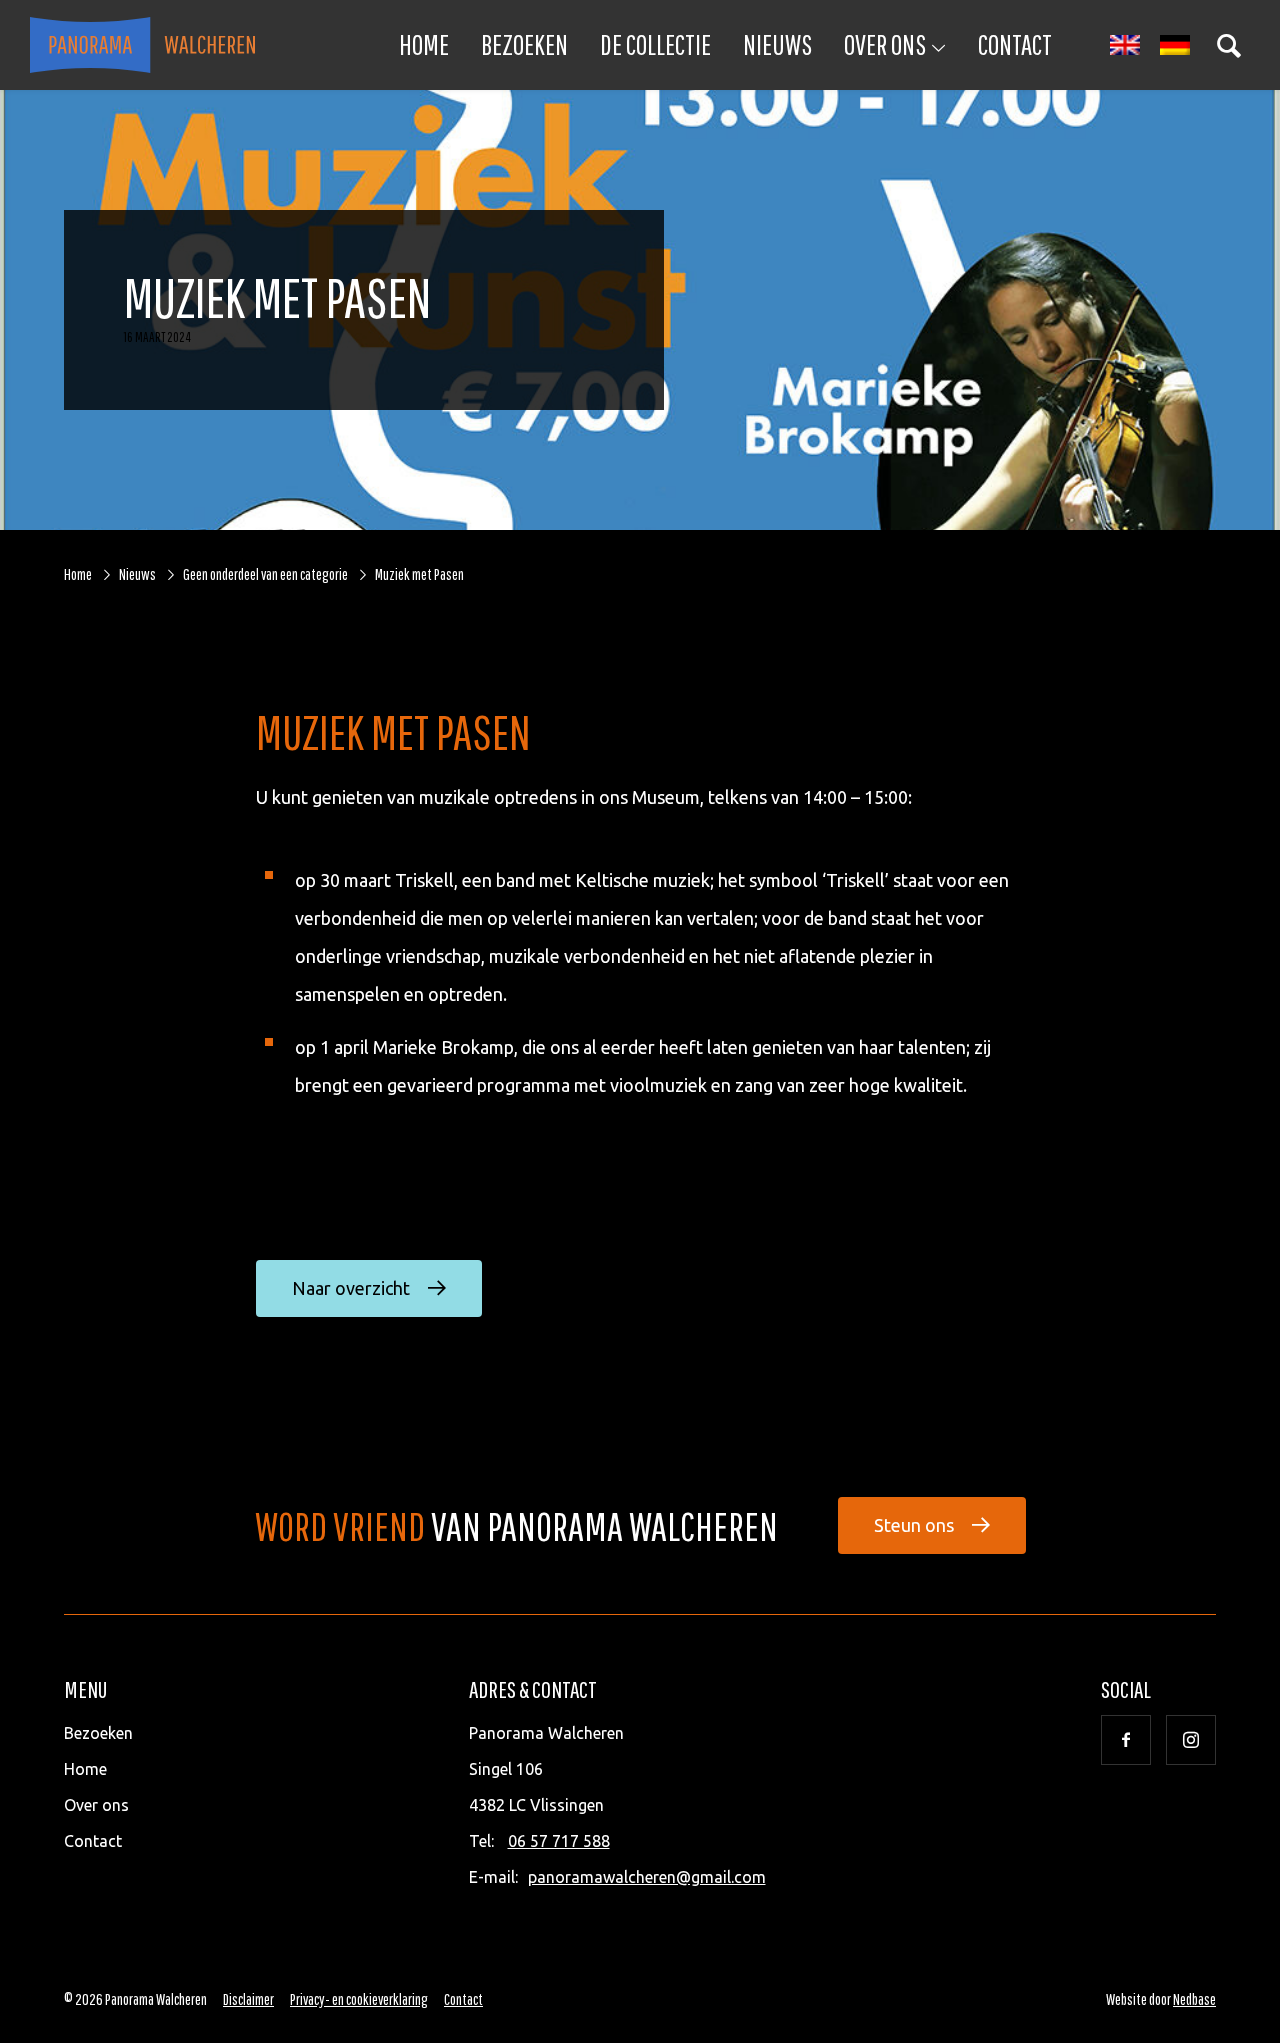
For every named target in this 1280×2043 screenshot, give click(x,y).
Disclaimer (248, 1999)
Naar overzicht (351, 1288)
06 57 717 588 (559, 1841)
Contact (1015, 44)
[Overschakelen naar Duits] (1175, 45)
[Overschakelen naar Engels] (1125, 45)
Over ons (885, 44)
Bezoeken (524, 44)
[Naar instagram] (1191, 1740)
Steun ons (914, 1525)
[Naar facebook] (1126, 1740)
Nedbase (1194, 1999)
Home (424, 44)
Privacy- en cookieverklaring (359, 1999)
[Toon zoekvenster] (1229, 45)
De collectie (655, 44)
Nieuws (777, 44)
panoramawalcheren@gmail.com (647, 1877)
